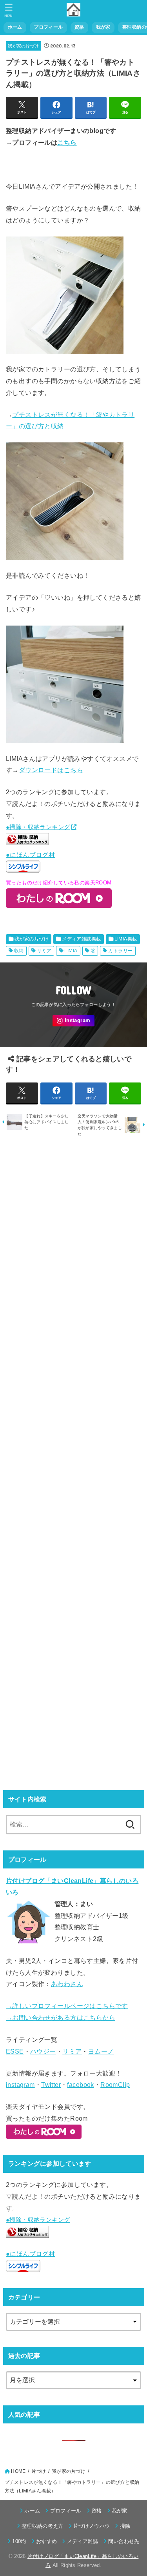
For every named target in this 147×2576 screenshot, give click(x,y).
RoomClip (115, 2085)
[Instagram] (73, 1021)
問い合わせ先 (124, 2541)
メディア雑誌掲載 (81, 939)
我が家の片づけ (23, 46)
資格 (79, 27)
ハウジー (43, 2051)
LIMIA (71, 951)
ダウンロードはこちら (51, 770)
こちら (67, 142)
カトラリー (120, 951)
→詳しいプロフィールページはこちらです (67, 2006)
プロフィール (48, 27)
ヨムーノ (101, 2051)
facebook (80, 2085)
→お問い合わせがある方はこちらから (61, 2018)
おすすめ (46, 2541)
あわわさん (67, 1984)
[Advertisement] (73, 1463)
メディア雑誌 (83, 2541)
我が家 (103, 27)
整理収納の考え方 (43, 2526)
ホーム (15, 27)
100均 (19, 2541)
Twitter (51, 2085)
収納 (19, 951)
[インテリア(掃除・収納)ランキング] (27, 843)
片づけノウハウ (92, 2526)
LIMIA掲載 (126, 939)
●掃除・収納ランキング (38, 827)
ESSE (15, 2051)
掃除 (125, 2526)
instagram (20, 2085)
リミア (44, 951)
